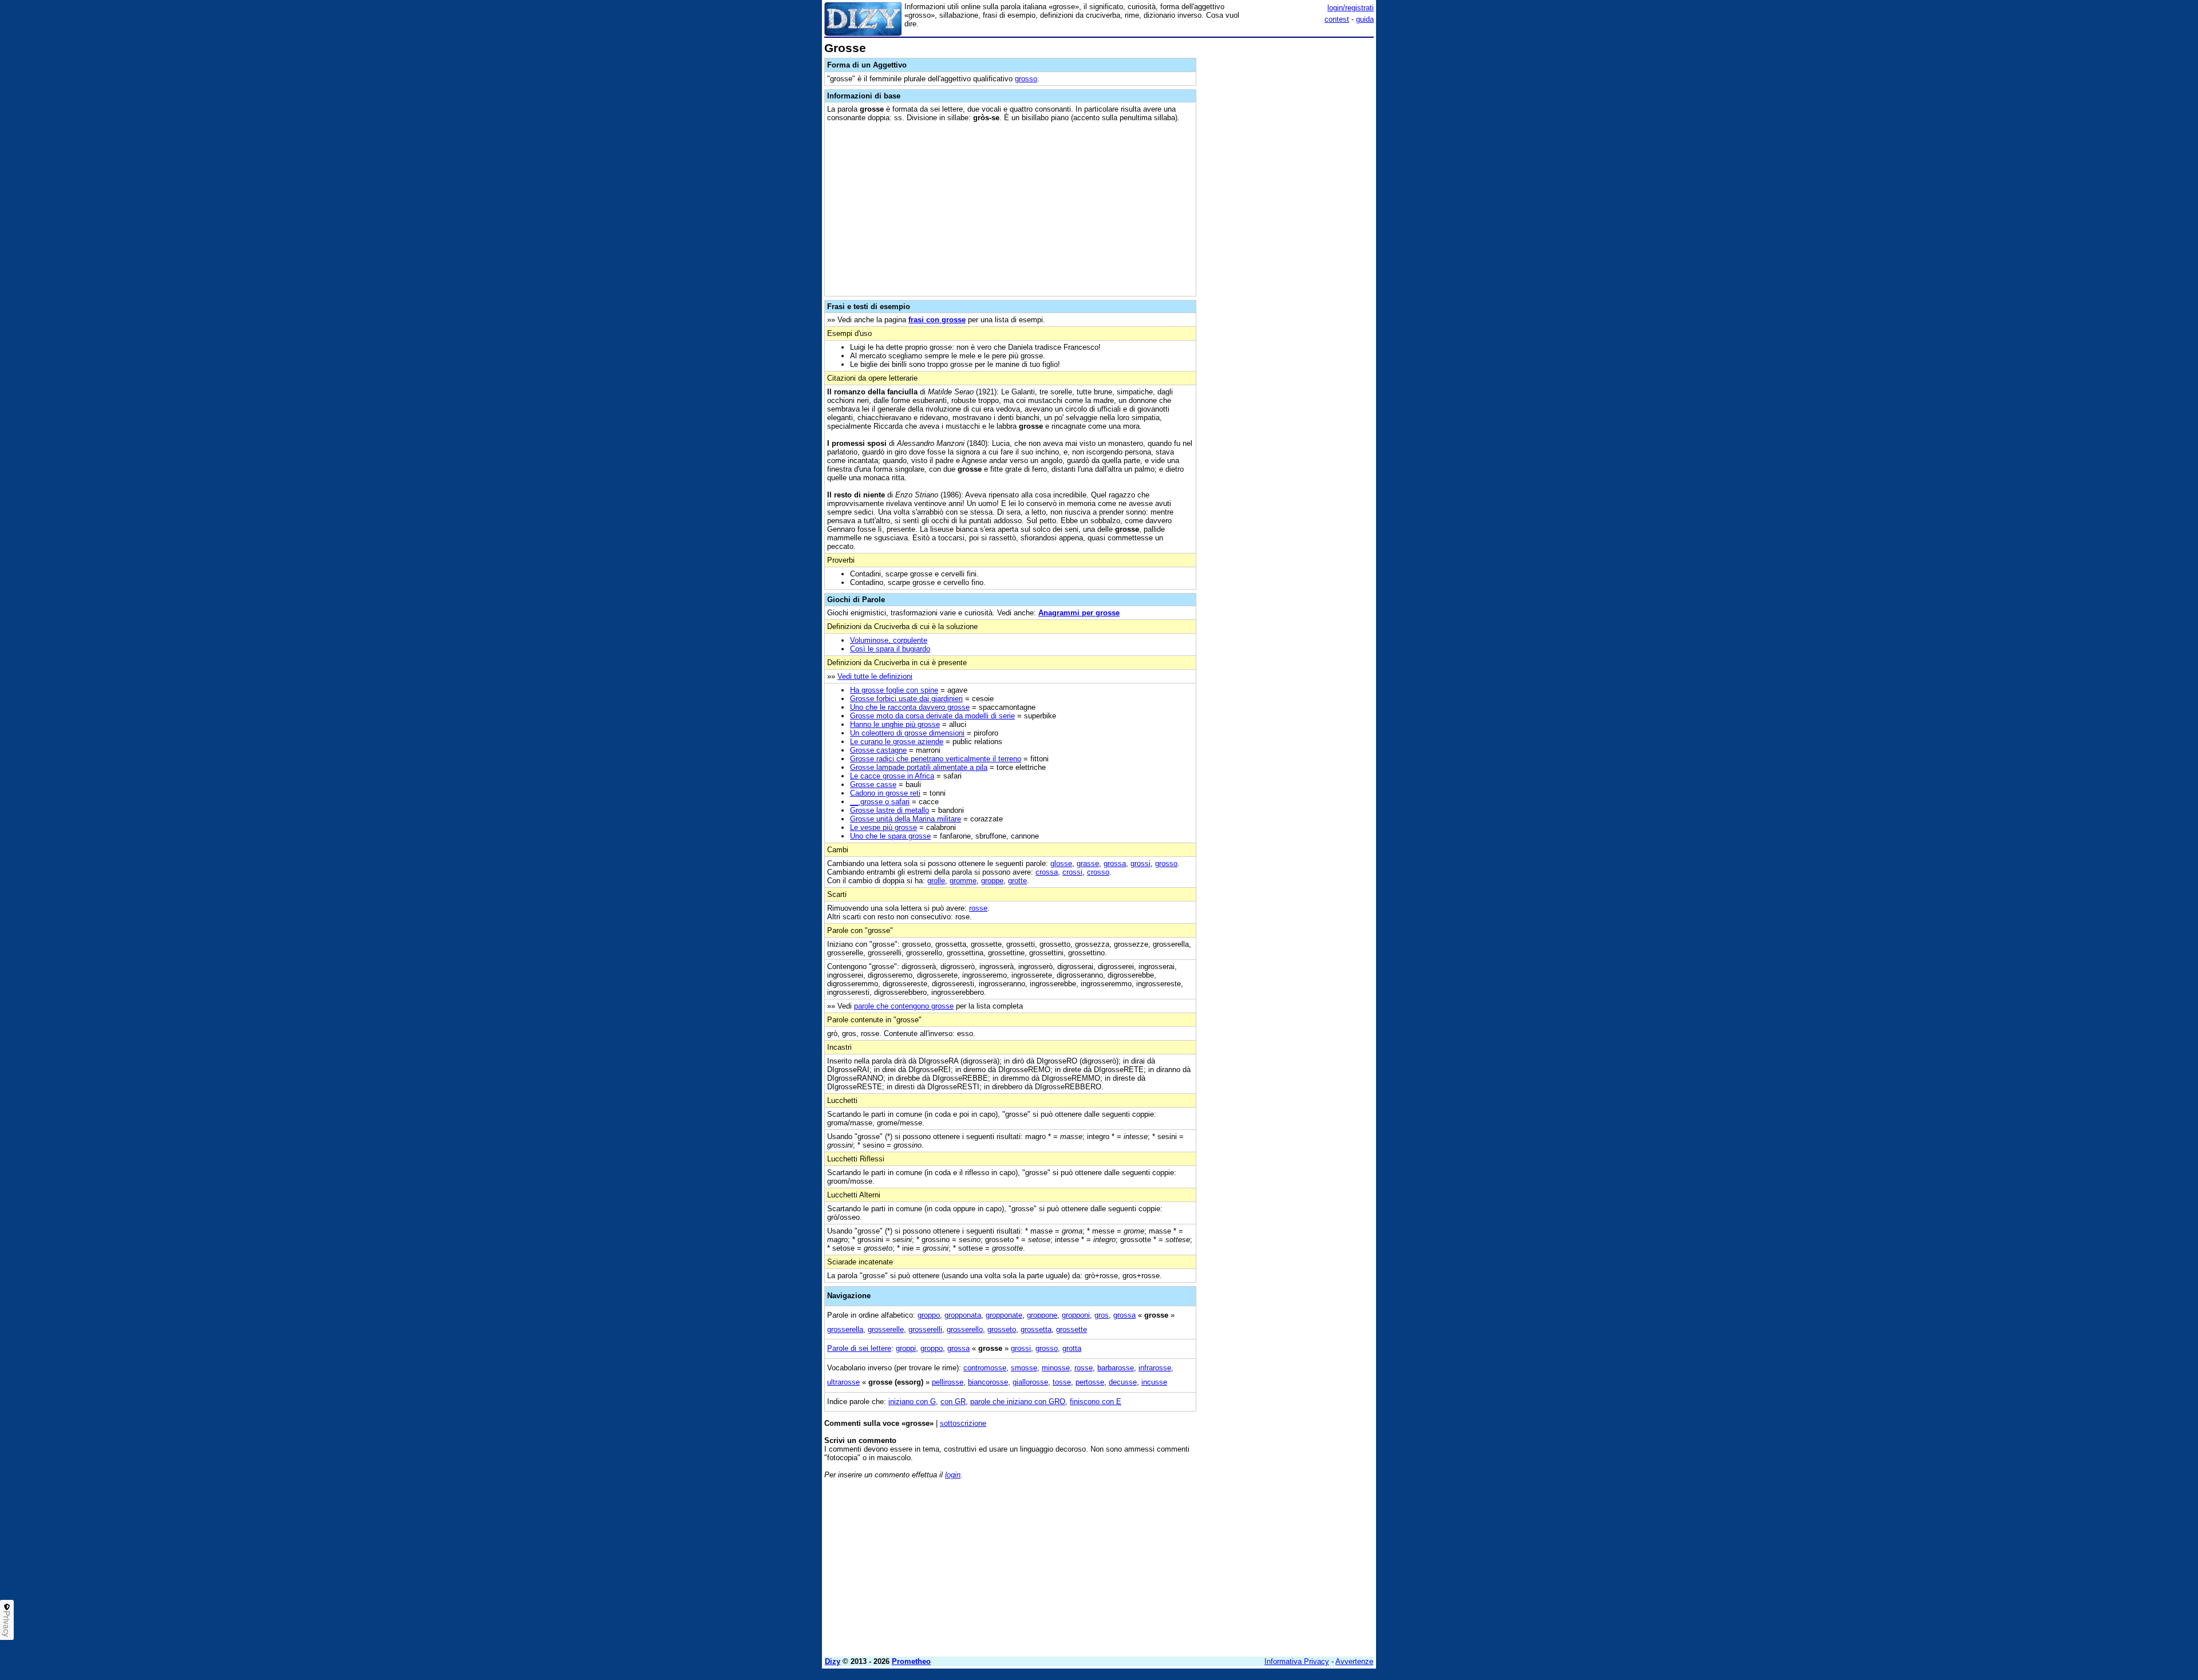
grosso (1026, 79)
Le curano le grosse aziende (897, 742)
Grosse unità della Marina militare (906, 819)
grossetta (1036, 1329)
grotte (1017, 881)
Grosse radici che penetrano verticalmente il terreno (936, 759)
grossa (1115, 863)
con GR (953, 1402)
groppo (929, 1315)
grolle (936, 881)
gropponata (963, 1315)
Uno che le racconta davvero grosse (910, 707)
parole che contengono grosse (904, 1006)
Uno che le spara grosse (890, 836)
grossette (1072, 1329)
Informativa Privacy (1297, 1661)
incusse (1154, 1382)
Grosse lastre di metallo (890, 810)
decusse (1123, 1382)
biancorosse (988, 1382)
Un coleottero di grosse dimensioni (907, 733)
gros (1102, 1315)
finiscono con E (1096, 1402)
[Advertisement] (1288, 214)
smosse (1024, 1368)
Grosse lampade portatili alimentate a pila (919, 767)
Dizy (833, 1661)
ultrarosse (843, 1382)
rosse (978, 908)
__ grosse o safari (880, 802)
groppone (1042, 1315)
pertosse (1090, 1382)
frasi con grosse (937, 320)
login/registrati (1351, 8)
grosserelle (886, 1329)
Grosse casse (873, 784)
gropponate (1004, 1315)
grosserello (965, 1329)
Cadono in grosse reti (885, 793)
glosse (1061, 863)
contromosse (985, 1368)
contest (1337, 19)
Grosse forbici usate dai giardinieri (906, 699)
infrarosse (1155, 1368)
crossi (1072, 872)
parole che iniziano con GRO (1018, 1402)
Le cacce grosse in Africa (892, 776)
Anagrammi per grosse (1079, 613)
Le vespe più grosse (883, 827)
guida (1365, 19)
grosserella (845, 1329)
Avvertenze (1354, 1661)
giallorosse (1030, 1382)
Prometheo (911, 1661)
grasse (1088, 863)
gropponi (1076, 1315)
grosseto (1002, 1329)
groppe (992, 881)
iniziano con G (912, 1402)
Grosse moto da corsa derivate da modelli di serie (932, 716)
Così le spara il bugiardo (890, 649)
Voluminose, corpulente (889, 640)
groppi (906, 1348)
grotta (1072, 1348)
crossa (1047, 872)
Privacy (7, 1624)
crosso (1098, 872)
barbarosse (1116, 1368)
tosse (1062, 1382)
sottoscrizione (963, 1423)
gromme (963, 881)
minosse (1056, 1368)
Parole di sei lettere (859, 1348)
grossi (1140, 863)
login (953, 1475)
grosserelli (925, 1329)
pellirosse (948, 1382)
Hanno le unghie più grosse (895, 724)
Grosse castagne (878, 750)
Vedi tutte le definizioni (875, 676)
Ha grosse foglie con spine (894, 690)
